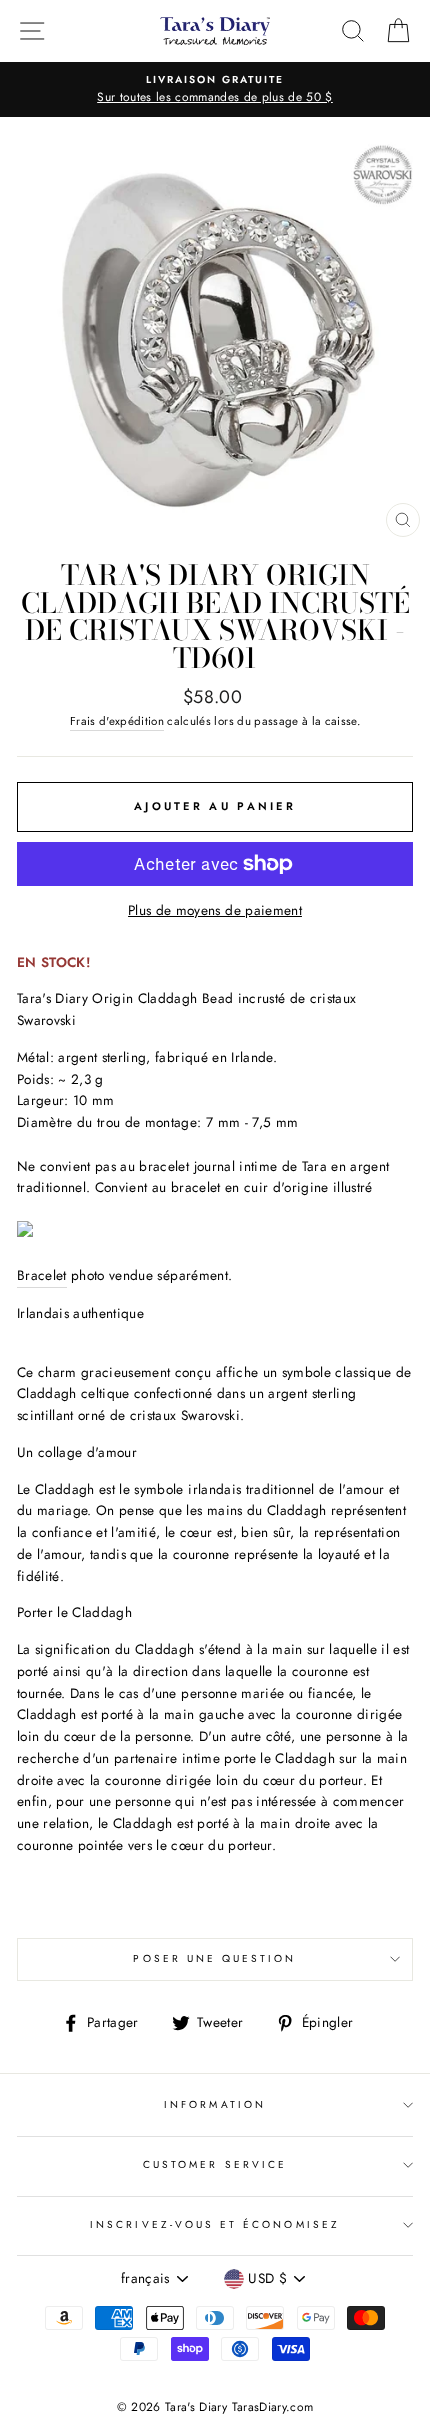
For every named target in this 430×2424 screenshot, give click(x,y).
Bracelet (42, 1275)
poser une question (214, 1958)
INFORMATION (215, 2104)
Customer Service (215, 2164)
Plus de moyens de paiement (215, 910)
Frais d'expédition (117, 721)
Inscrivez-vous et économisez (215, 2224)
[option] (215, 90)
